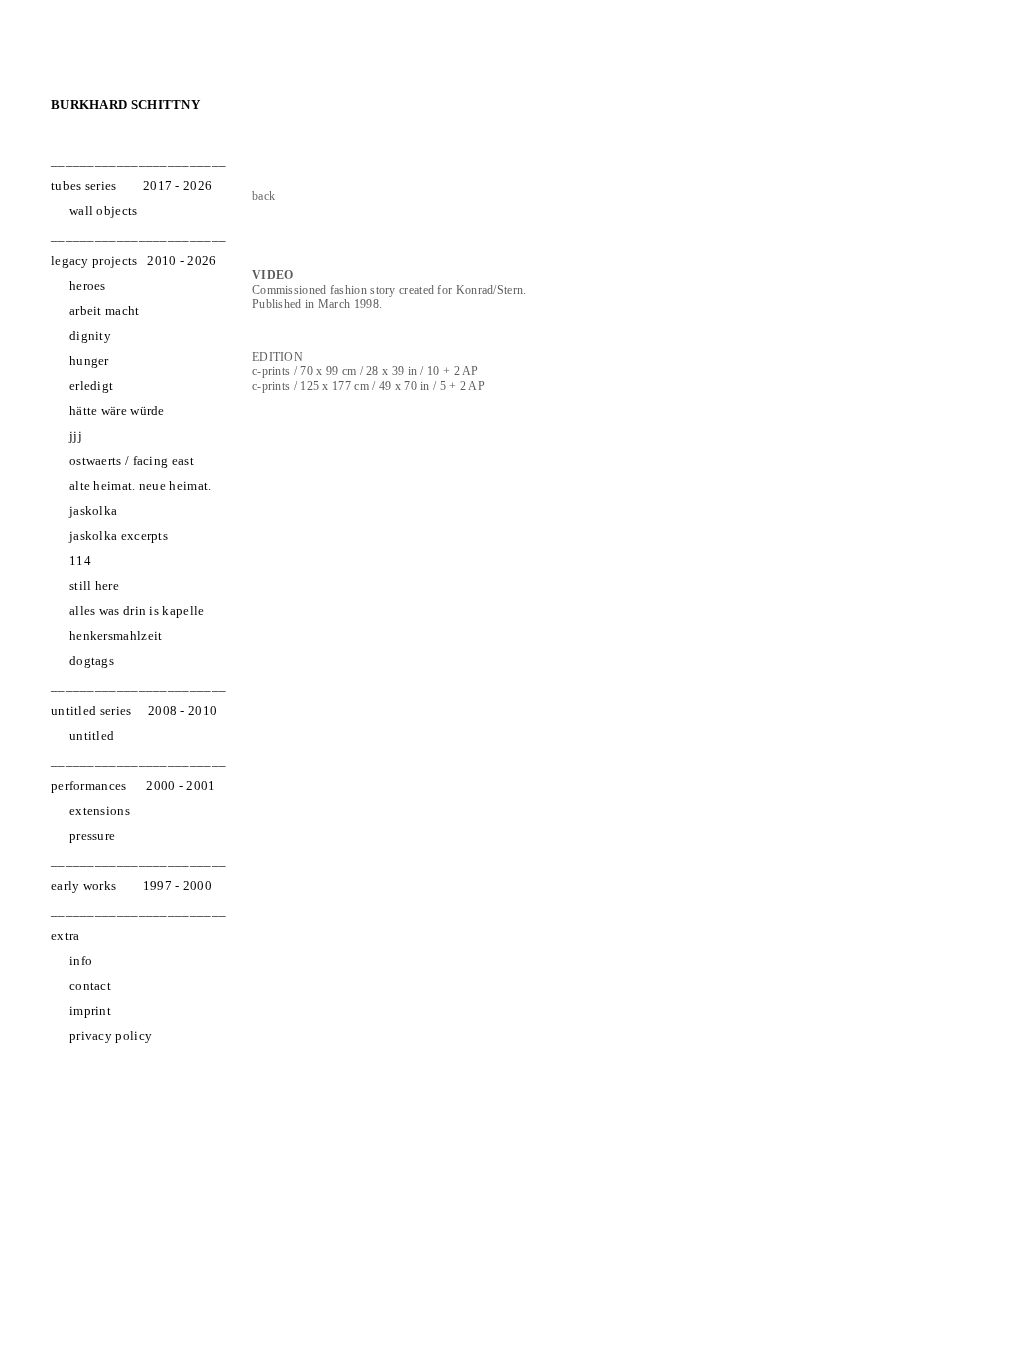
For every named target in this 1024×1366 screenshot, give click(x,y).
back (263, 196)
